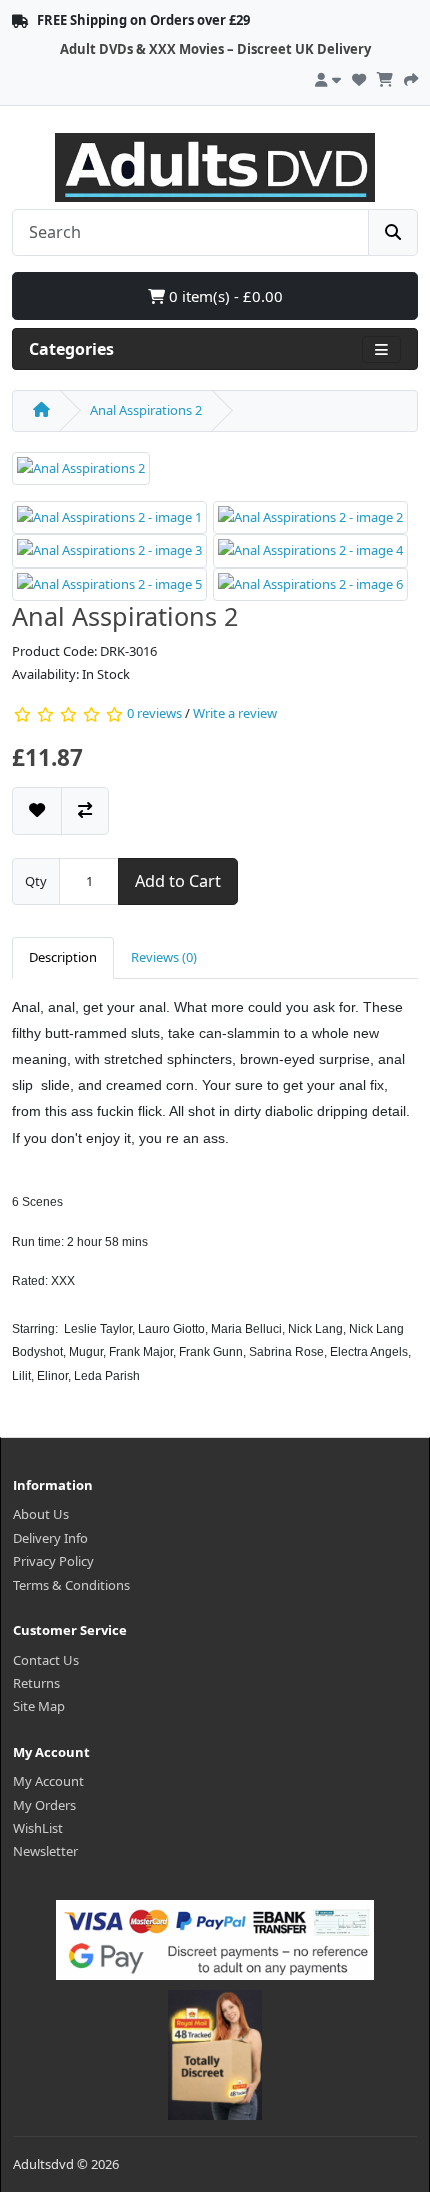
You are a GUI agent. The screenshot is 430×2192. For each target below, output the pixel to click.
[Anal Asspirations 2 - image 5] (109, 583)
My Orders (44, 1805)
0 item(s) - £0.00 (224, 296)
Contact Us (46, 1660)
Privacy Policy (53, 1561)
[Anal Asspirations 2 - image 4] (310, 550)
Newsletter (45, 1851)
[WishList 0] (359, 77)
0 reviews (154, 714)
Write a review (235, 714)
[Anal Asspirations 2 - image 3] (109, 550)
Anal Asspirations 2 (146, 410)
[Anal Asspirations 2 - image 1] (109, 516)
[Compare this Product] (85, 810)
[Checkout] (411, 77)
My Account (48, 1781)
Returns (36, 1683)
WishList (38, 1828)
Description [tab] (63, 957)
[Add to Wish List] (37, 810)
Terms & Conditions (71, 1585)
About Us (41, 1514)
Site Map (39, 1706)
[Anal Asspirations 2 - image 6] (310, 583)
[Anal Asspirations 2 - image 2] (310, 516)
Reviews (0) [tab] (164, 957)
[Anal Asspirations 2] (81, 475)
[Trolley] (385, 77)
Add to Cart (178, 881)
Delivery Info (50, 1538)
